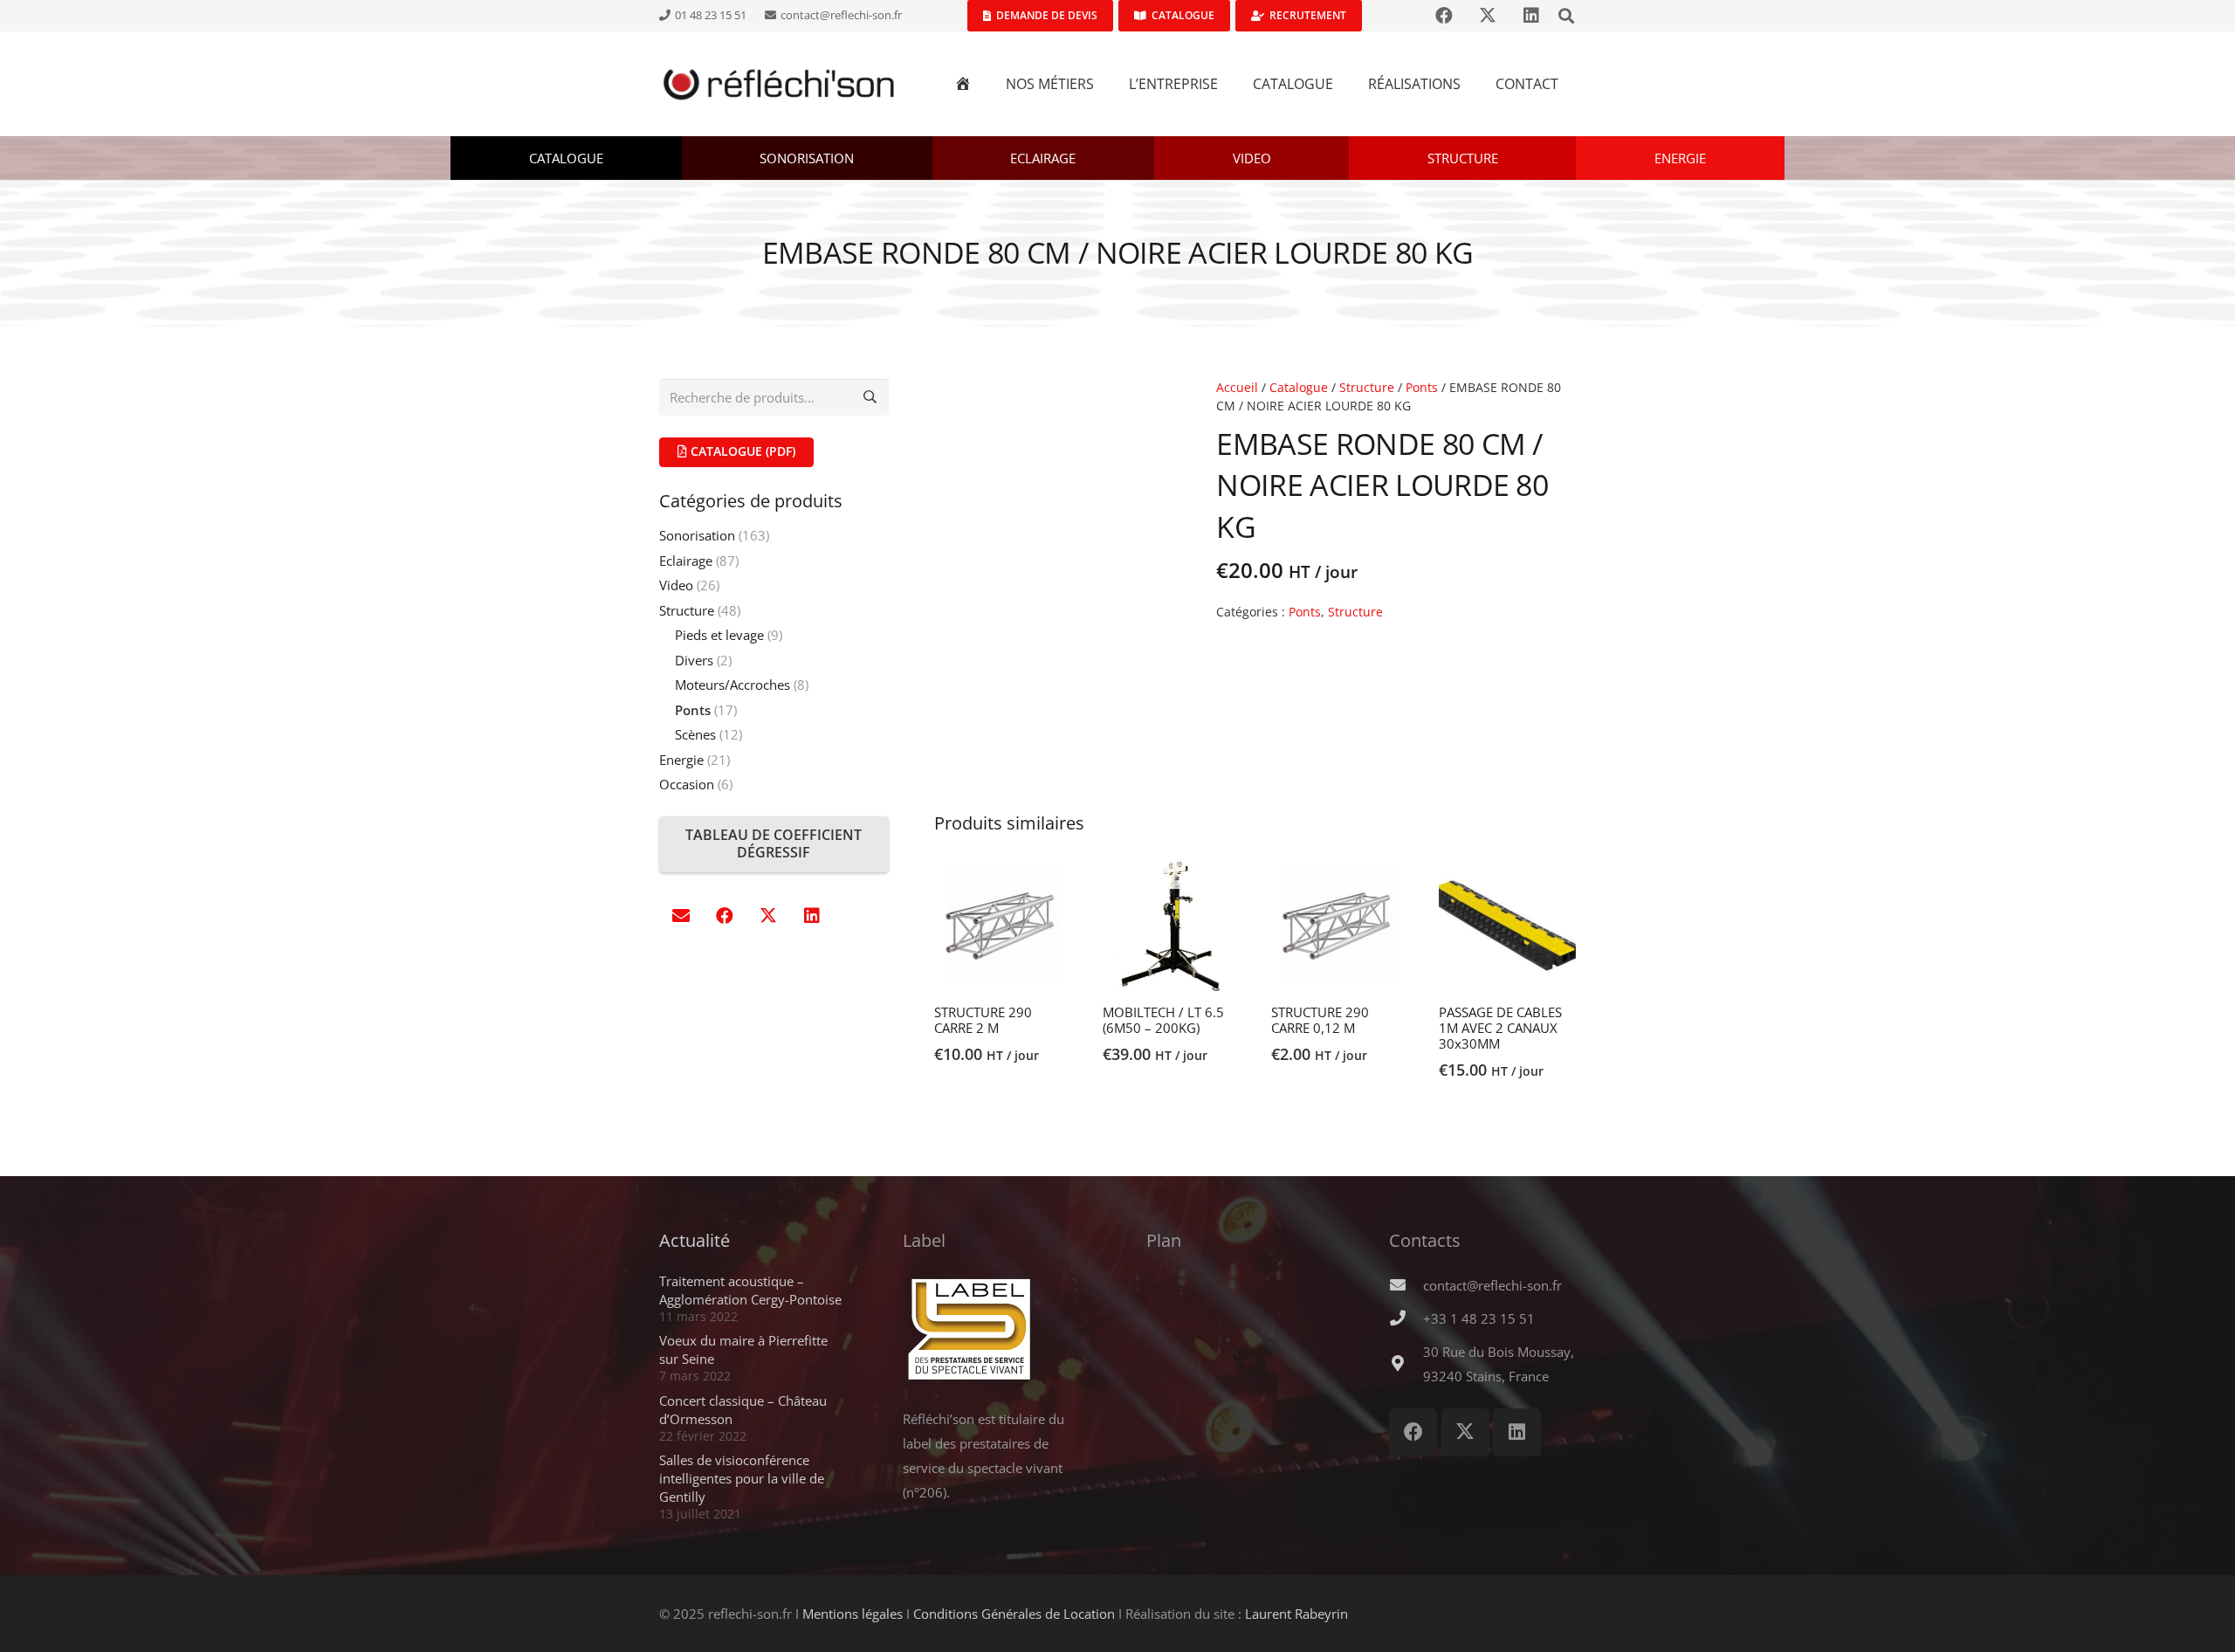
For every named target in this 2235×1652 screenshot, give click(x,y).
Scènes (695, 734)
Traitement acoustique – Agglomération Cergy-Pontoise (750, 1290)
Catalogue (1299, 388)
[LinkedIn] (812, 916)
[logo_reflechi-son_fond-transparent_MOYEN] (779, 84)
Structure (1367, 388)
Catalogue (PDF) (741, 451)
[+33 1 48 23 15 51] (1406, 1318)
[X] (768, 916)
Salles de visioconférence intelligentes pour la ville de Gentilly (742, 1478)
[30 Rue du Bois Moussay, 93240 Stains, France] (1406, 1364)
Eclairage (686, 561)
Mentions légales (853, 1614)
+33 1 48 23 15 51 (1479, 1318)
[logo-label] (996, 1330)
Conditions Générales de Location (1014, 1614)
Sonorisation (697, 535)
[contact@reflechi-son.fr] (1406, 1285)
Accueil (1237, 388)
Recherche (870, 397)
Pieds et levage (719, 635)
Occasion (687, 784)
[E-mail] (681, 916)
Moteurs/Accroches (732, 685)
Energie (681, 760)
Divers (694, 660)
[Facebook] (725, 916)
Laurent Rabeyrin (1296, 1614)
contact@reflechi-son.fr (1492, 1285)
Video (676, 585)
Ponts (1422, 388)
